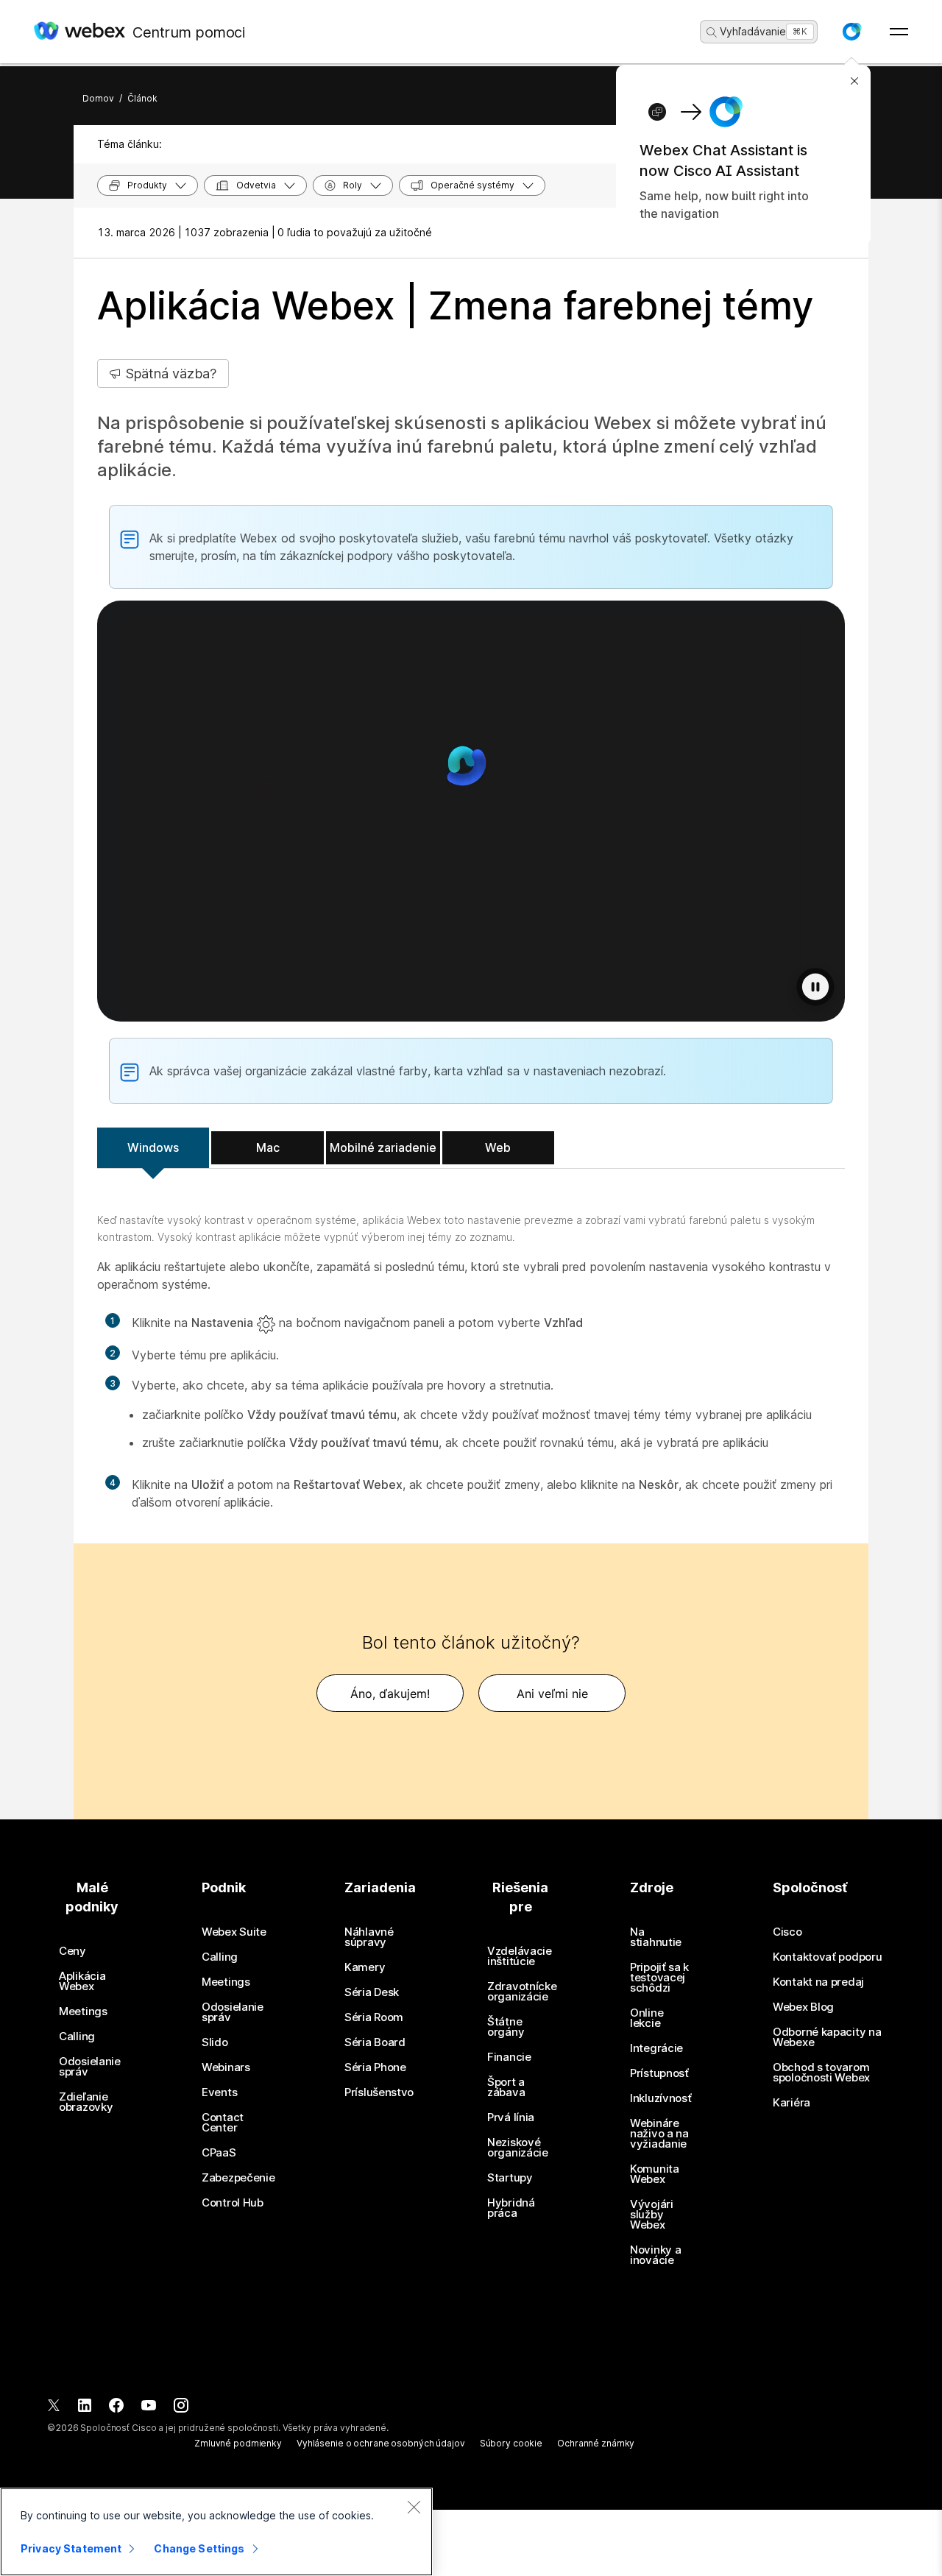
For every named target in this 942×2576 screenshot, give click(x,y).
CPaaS (219, 2153)
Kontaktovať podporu (827, 1957)
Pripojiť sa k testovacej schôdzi (659, 1978)
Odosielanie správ (90, 2067)
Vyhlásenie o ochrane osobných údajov (381, 2443)
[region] (216, 2532)
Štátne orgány (506, 2027)
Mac (268, 1147)
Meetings (83, 2011)
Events (219, 2092)
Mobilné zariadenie (383, 1147)
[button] (851, 32)
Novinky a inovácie (655, 2255)
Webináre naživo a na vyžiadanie (659, 2134)
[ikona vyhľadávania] (712, 32)
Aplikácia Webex (82, 1981)
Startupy (510, 2178)
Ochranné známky (596, 2443)
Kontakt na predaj (818, 1982)
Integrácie (656, 2048)
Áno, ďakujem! (390, 1694)
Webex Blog (803, 2007)
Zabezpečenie (238, 2178)
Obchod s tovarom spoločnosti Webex (821, 2073)
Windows (153, 1147)
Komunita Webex (655, 2174)
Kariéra (792, 2103)
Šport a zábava (506, 2087)
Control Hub (233, 2203)
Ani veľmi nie (552, 1694)
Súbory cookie (511, 2443)
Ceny (72, 1951)
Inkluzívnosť (661, 2098)
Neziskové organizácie (518, 2148)
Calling (77, 2037)
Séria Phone (375, 2067)
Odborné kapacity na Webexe (827, 2037)
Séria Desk (372, 1992)
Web (498, 1147)
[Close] (414, 2507)
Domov (98, 98)
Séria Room (374, 2017)
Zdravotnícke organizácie (522, 1992)
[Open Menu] (899, 32)
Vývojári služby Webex (652, 2215)
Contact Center (223, 2123)
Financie (509, 2057)
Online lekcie (647, 2018)
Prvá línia (511, 2117)
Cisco (787, 1932)
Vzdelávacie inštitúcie (520, 1956)
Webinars (226, 2067)
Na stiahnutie (656, 1937)
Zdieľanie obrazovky (86, 2102)
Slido (215, 2042)
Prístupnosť (659, 2073)
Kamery (365, 1967)
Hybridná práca (511, 2208)
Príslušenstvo (379, 2092)
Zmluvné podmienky (238, 2443)
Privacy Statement (71, 2548)
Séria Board (375, 2042)
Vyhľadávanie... (757, 31)
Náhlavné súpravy (369, 1937)
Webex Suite (234, 1932)
